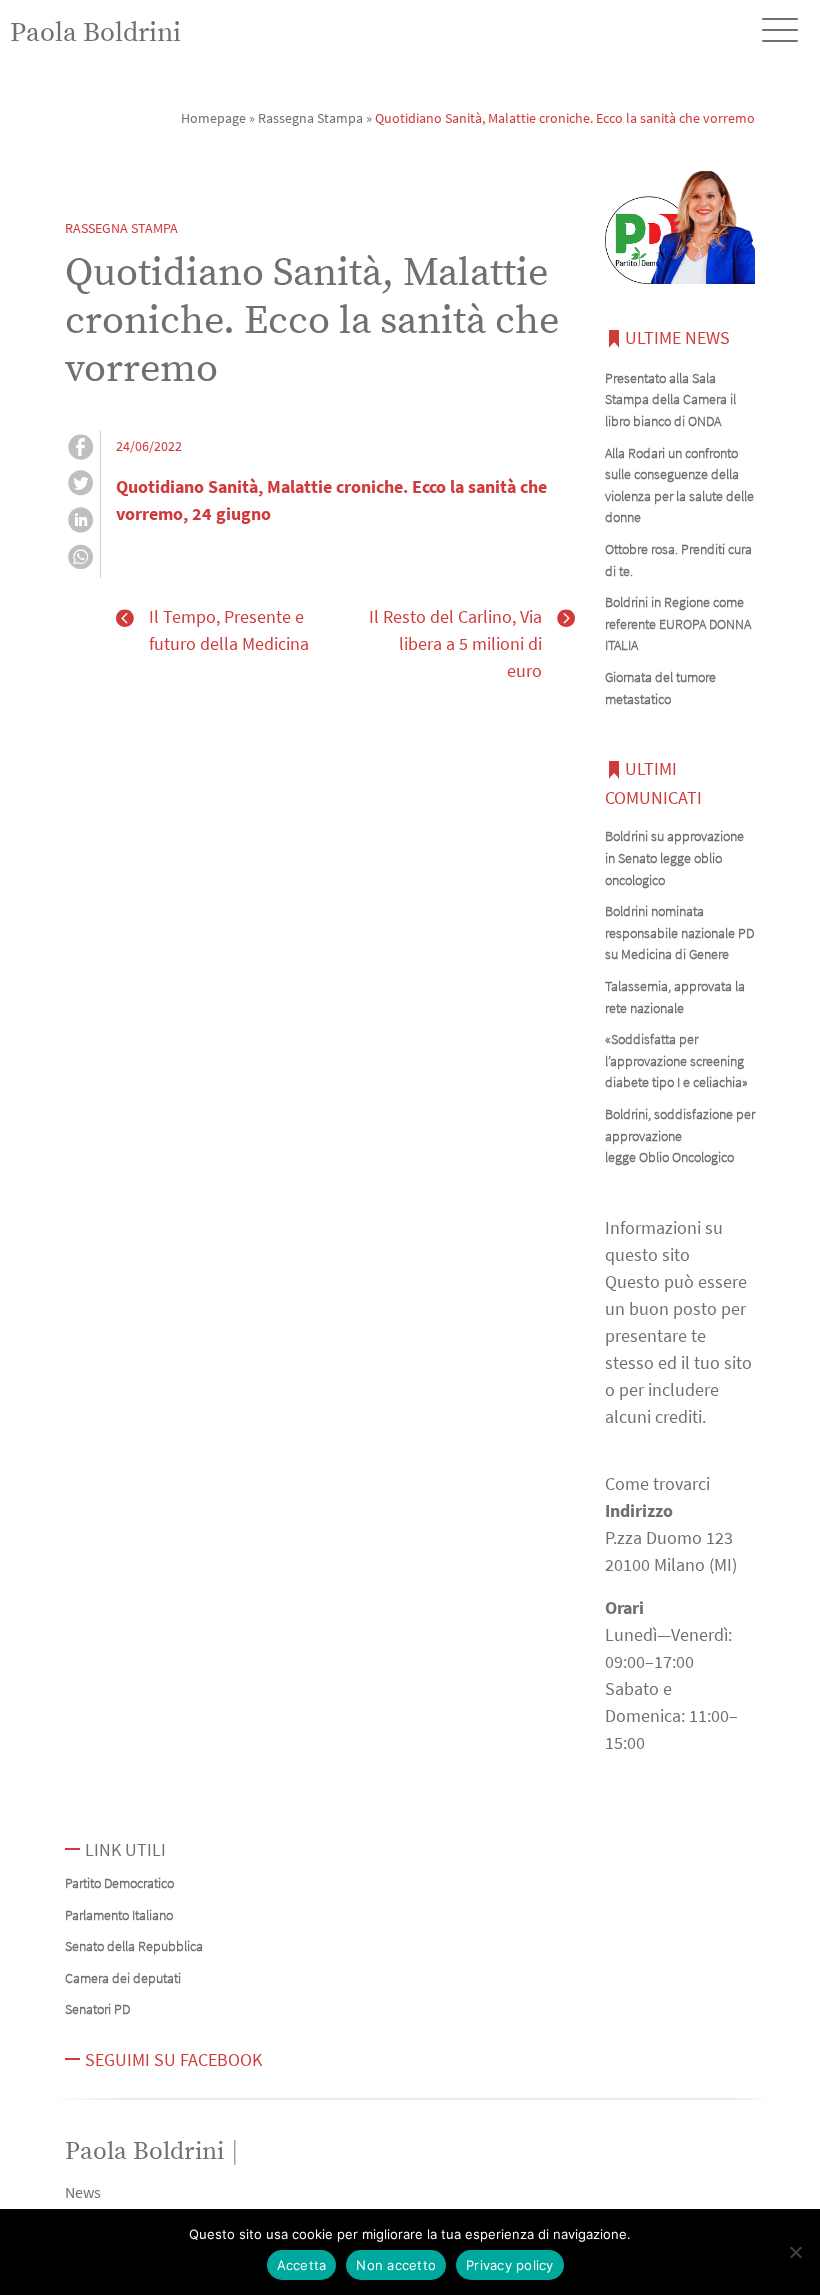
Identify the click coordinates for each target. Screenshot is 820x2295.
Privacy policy (510, 2265)
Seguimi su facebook (173, 2059)
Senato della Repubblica (134, 1946)
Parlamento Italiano (119, 1915)
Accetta (302, 2265)
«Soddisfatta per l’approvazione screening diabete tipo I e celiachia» (676, 1060)
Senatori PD (97, 2009)
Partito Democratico (119, 1883)
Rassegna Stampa (310, 118)
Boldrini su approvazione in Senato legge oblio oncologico (674, 857)
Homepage (213, 118)
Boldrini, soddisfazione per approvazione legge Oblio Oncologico (680, 1135)
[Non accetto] (795, 2252)
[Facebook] (80, 450)
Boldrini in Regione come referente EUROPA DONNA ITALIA (678, 623)
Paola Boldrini (95, 33)
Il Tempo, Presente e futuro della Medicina (229, 630)
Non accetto (396, 2265)
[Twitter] (80, 486)
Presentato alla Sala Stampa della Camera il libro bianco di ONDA (670, 399)
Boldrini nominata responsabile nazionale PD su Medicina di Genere (679, 932)
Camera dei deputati (123, 1978)
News (83, 2192)
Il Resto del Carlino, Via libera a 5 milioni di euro (455, 643)
